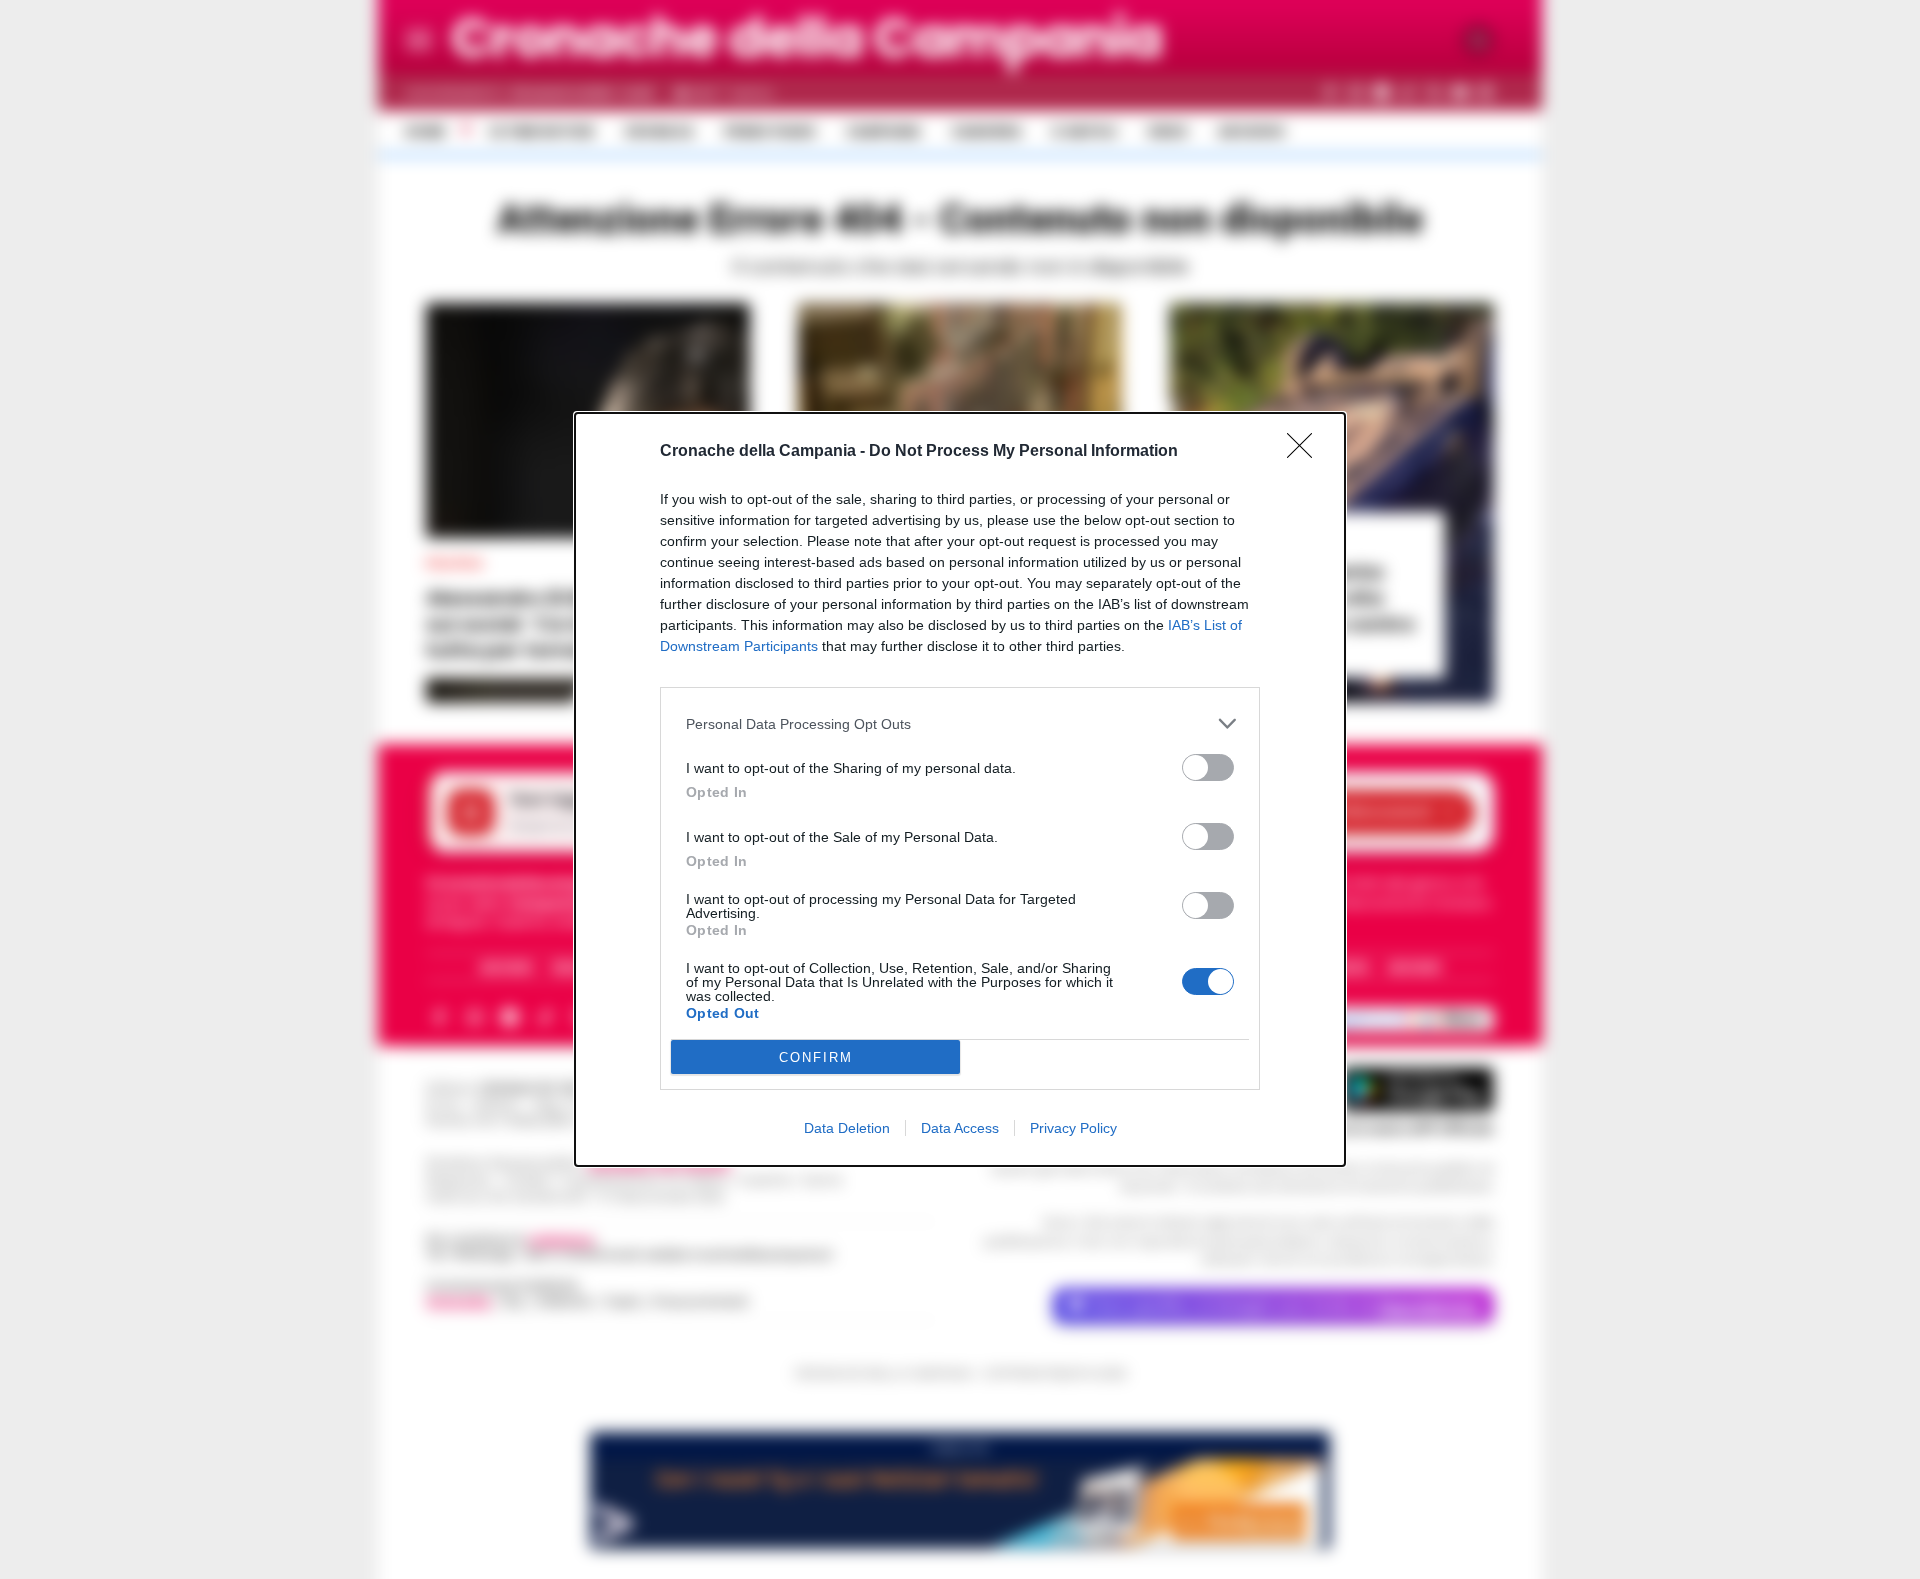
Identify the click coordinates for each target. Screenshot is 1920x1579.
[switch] (1208, 767)
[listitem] (960, 723)
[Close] (1306, 452)
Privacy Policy (1073, 1128)
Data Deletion (847, 1128)
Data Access (960, 1128)
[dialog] (960, 789)
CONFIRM (816, 1057)
